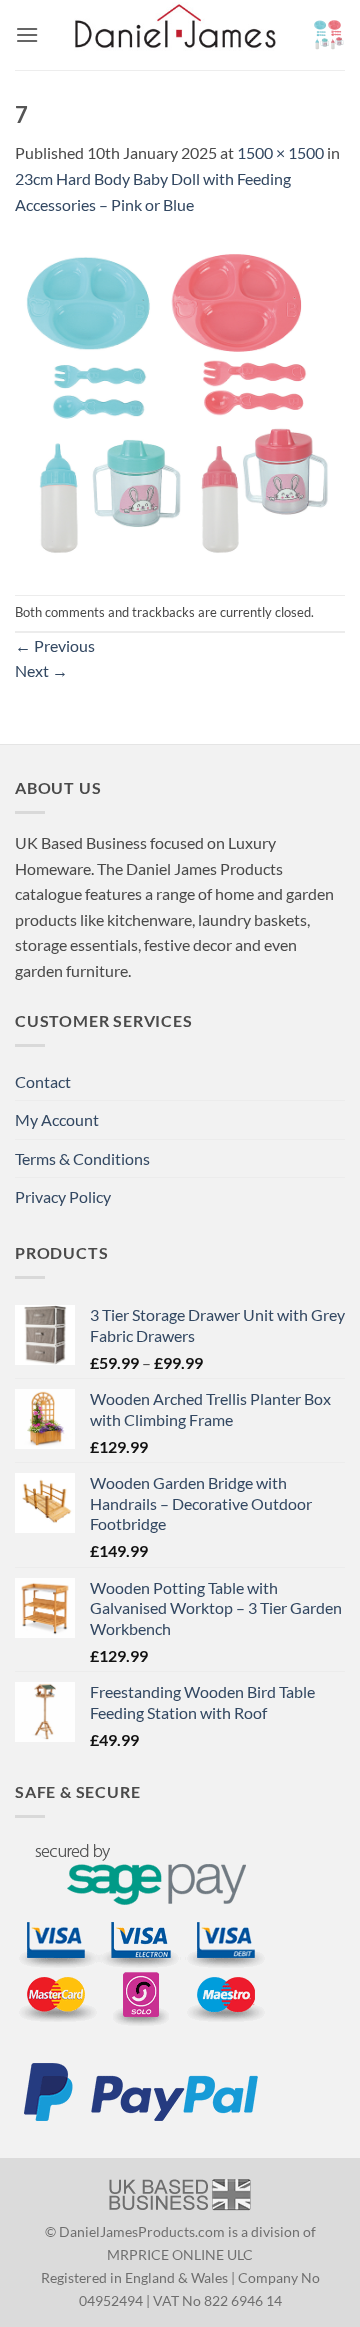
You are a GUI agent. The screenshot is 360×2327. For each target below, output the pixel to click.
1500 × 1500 (280, 152)
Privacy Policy (63, 1196)
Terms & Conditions (82, 1158)
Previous (55, 645)
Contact (43, 1081)
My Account (57, 1119)
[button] (27, 34)
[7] (180, 403)
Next (41, 670)
